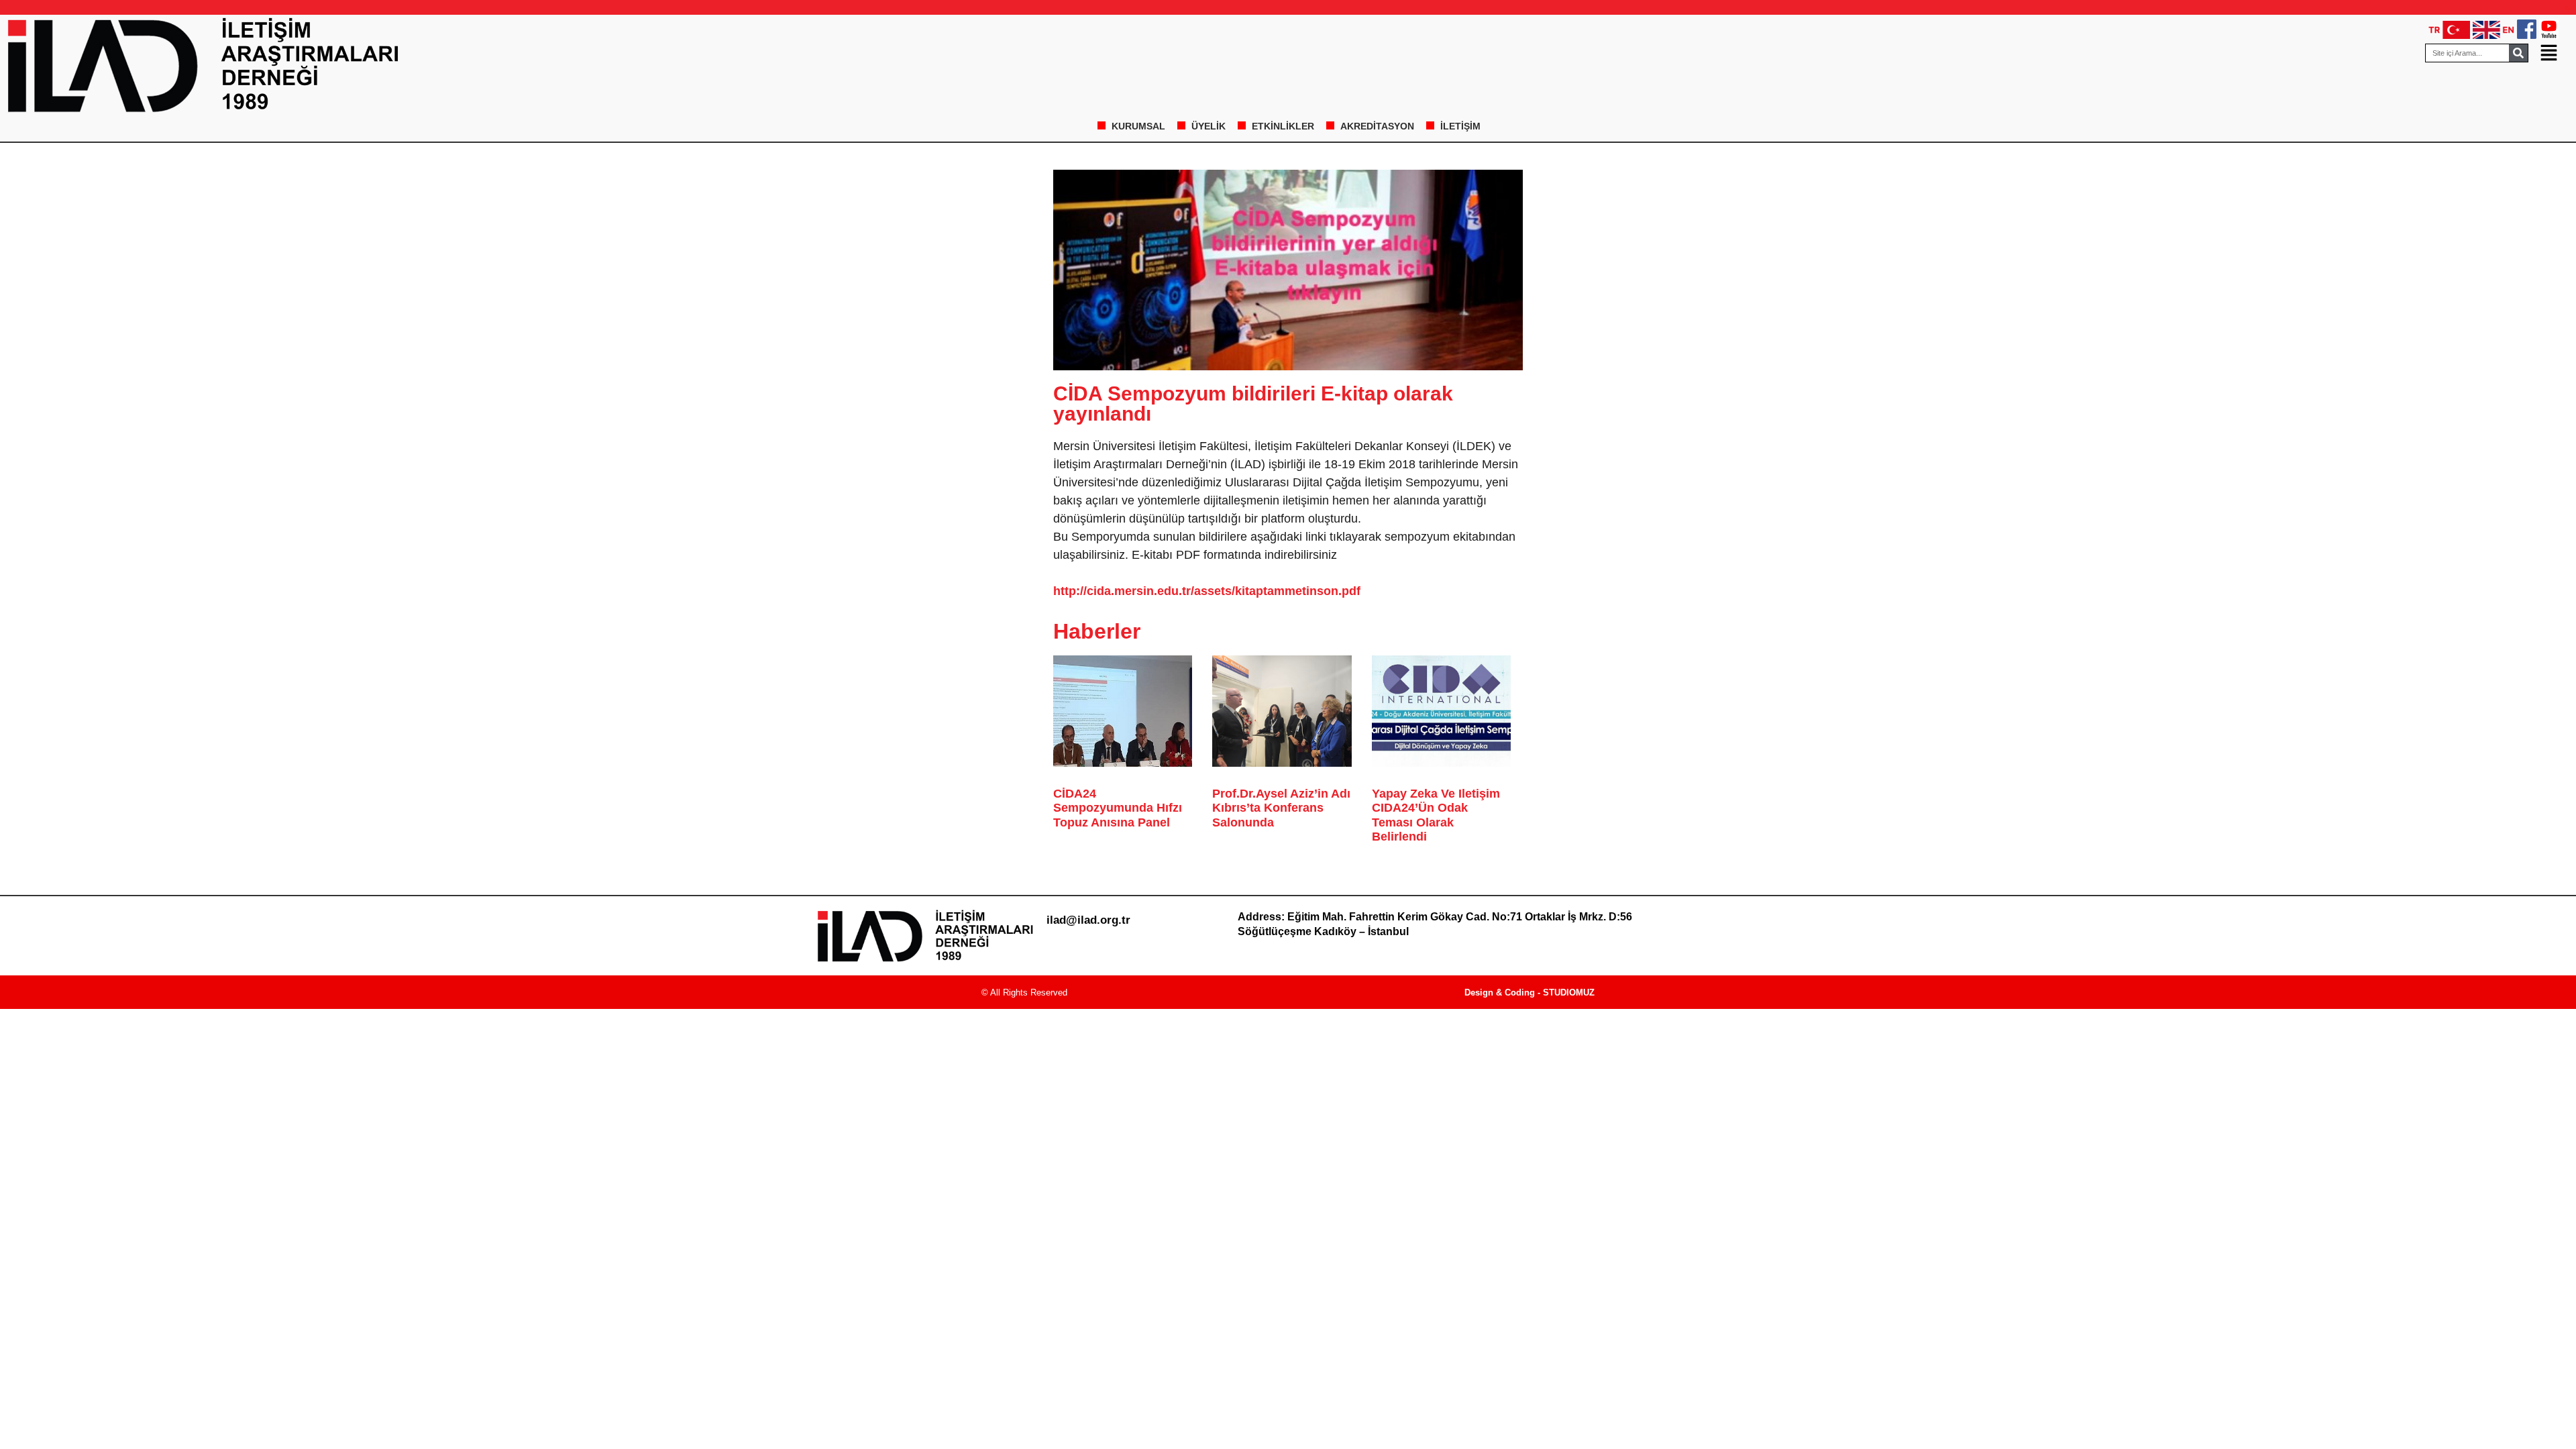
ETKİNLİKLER (1283, 126)
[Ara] (2518, 53)
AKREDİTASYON (1377, 126)
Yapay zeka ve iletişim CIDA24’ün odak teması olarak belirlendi (1436, 815)
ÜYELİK (1209, 126)
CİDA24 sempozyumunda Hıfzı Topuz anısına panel (1118, 808)
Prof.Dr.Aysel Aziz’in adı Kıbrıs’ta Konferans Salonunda (1281, 808)
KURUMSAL (1138, 126)
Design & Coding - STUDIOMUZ (1529, 992)
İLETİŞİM (1460, 126)
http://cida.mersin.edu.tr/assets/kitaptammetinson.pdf (1207, 591)
